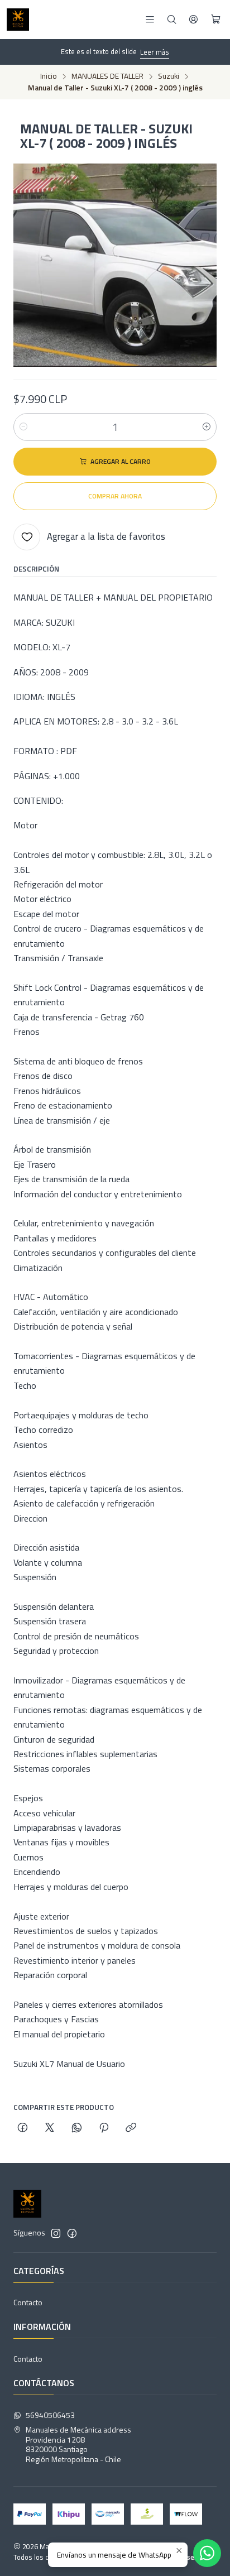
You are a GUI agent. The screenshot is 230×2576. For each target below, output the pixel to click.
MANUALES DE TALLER (107, 76)
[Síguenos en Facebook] (72, 2233)
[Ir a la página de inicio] (18, 20)
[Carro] (216, 20)
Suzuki (169, 76)
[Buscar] (172, 19)
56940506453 (50, 2415)
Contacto (28, 2302)
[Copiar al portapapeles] (131, 2128)
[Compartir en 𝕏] (50, 2128)
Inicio (49, 76)
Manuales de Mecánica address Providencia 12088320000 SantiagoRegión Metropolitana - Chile (78, 2444)
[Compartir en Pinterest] (104, 2128)
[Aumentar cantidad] (207, 427)
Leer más (155, 52)
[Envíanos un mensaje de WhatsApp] (207, 2553)
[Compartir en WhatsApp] (77, 2128)
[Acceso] (193, 19)
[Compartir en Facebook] (23, 2128)
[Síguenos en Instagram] (56, 2233)
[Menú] (150, 19)
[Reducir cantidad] (23, 427)
